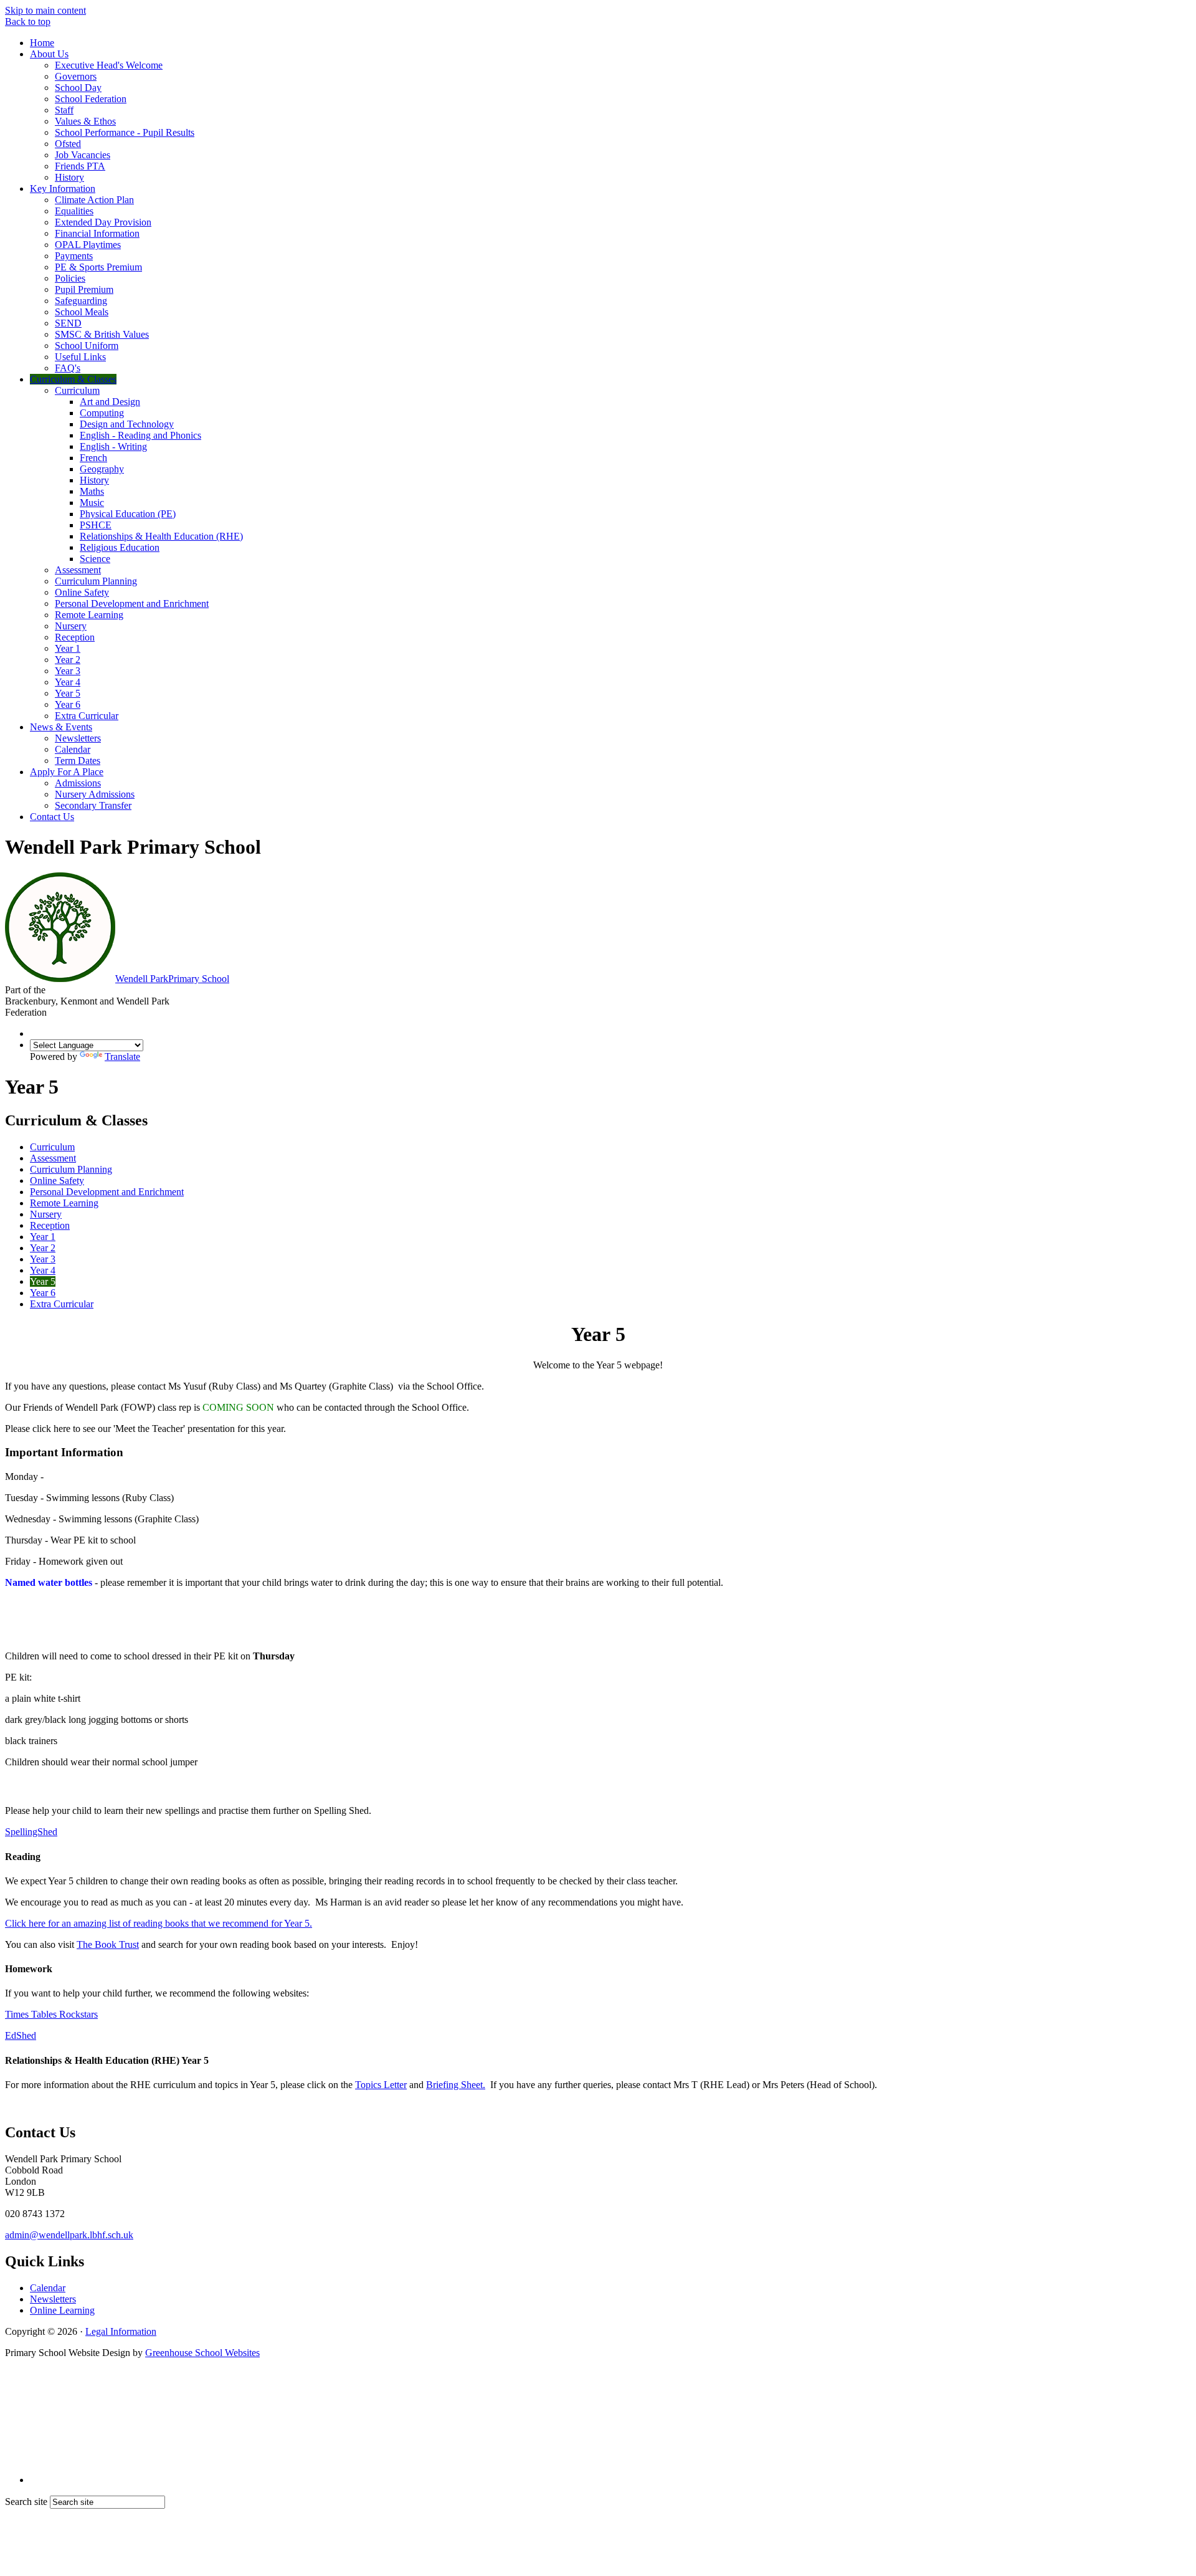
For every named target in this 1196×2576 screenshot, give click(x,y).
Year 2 (68, 660)
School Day (78, 88)
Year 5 (68, 693)
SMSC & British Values (102, 334)
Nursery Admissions (95, 794)
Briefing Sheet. (456, 2085)
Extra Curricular (87, 716)
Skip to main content (45, 10)
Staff (64, 110)
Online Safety (82, 592)
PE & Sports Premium (98, 267)
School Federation (91, 99)
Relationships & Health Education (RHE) (161, 536)
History (69, 177)
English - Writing (113, 446)
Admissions (78, 783)
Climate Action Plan (94, 200)
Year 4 (68, 682)
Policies (70, 278)
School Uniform (87, 346)
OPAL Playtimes (88, 245)
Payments (74, 256)
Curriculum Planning (96, 581)
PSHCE (96, 525)
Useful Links (80, 357)
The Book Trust (108, 1944)
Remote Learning (89, 615)
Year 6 (68, 704)
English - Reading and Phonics (140, 435)
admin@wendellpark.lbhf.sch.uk (69, 2235)
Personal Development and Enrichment (132, 603)
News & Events (61, 727)
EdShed (21, 2035)
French (93, 458)
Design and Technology (127, 424)
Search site (26, 2502)
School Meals (82, 312)
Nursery (71, 626)
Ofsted (68, 144)
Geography (102, 469)
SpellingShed (31, 1832)
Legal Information (121, 2331)
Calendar (73, 749)
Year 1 (68, 648)
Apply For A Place (67, 772)
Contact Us (52, 817)
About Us (49, 54)
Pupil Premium (84, 289)
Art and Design (110, 402)
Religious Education (120, 547)
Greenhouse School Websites (202, 2353)
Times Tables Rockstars (51, 2014)
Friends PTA (80, 166)
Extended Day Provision (103, 222)
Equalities (74, 211)
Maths (92, 491)
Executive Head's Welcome (109, 65)
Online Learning (62, 2310)
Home (42, 43)
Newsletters (78, 738)
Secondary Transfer (93, 805)
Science (95, 559)
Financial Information (97, 233)
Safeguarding (81, 301)
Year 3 (68, 671)
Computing (102, 413)
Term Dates (78, 761)
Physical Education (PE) (128, 514)
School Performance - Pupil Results (125, 132)
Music (92, 503)
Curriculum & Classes (73, 379)
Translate (122, 1057)
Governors (76, 76)
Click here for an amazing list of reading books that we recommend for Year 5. (159, 1923)
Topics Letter (381, 2085)
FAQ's (68, 368)
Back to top (28, 21)
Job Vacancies (83, 155)
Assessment (78, 570)
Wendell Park (172, 979)
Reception (75, 637)
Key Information (63, 188)
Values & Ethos (85, 121)
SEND (68, 323)
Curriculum (77, 390)
